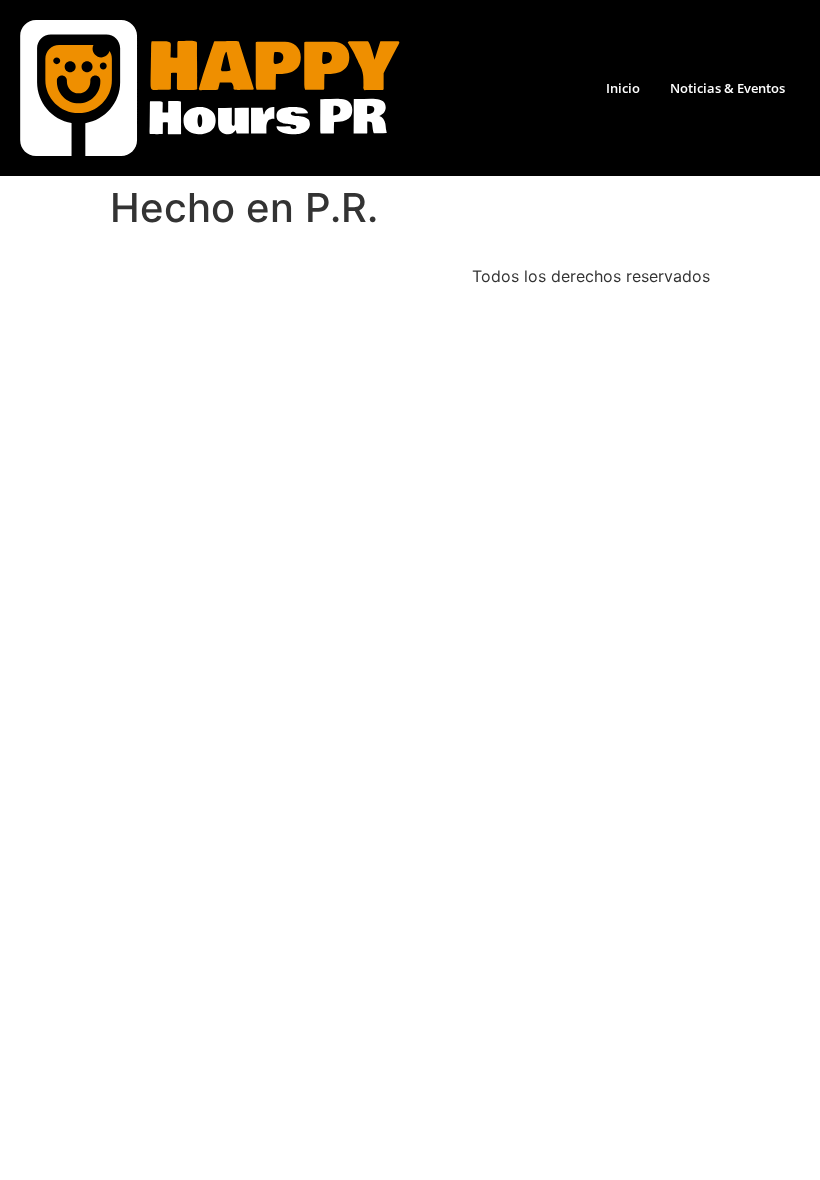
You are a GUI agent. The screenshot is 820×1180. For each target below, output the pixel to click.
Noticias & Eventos (727, 88)
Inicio (623, 88)
